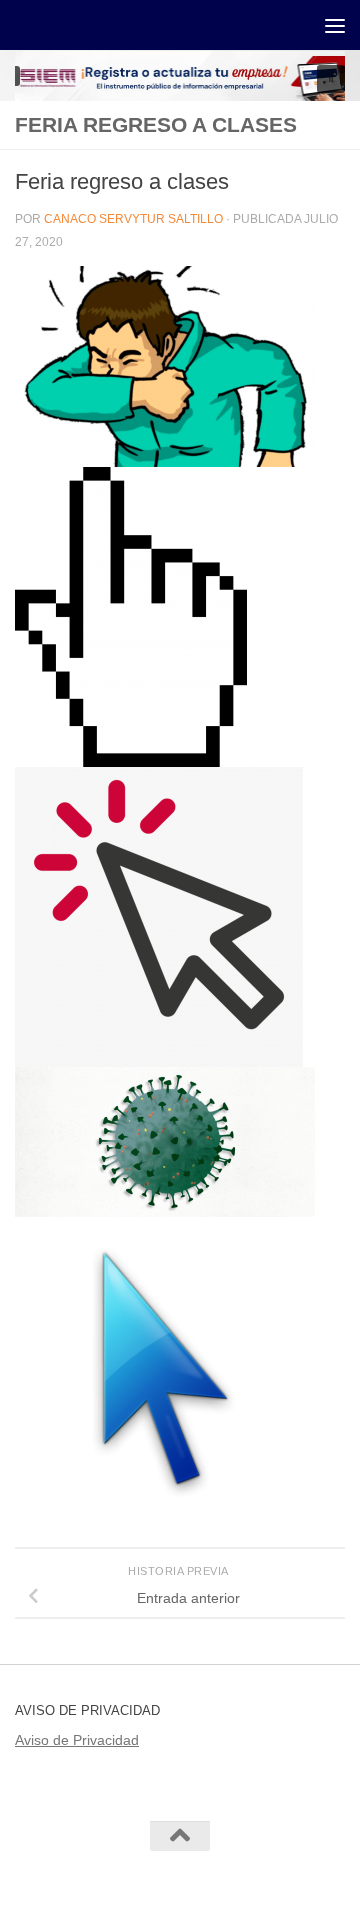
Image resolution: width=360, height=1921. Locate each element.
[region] (180, 75)
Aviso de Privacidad (77, 1740)
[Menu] (335, 25)
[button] (331, 79)
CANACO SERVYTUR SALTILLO (133, 219)
